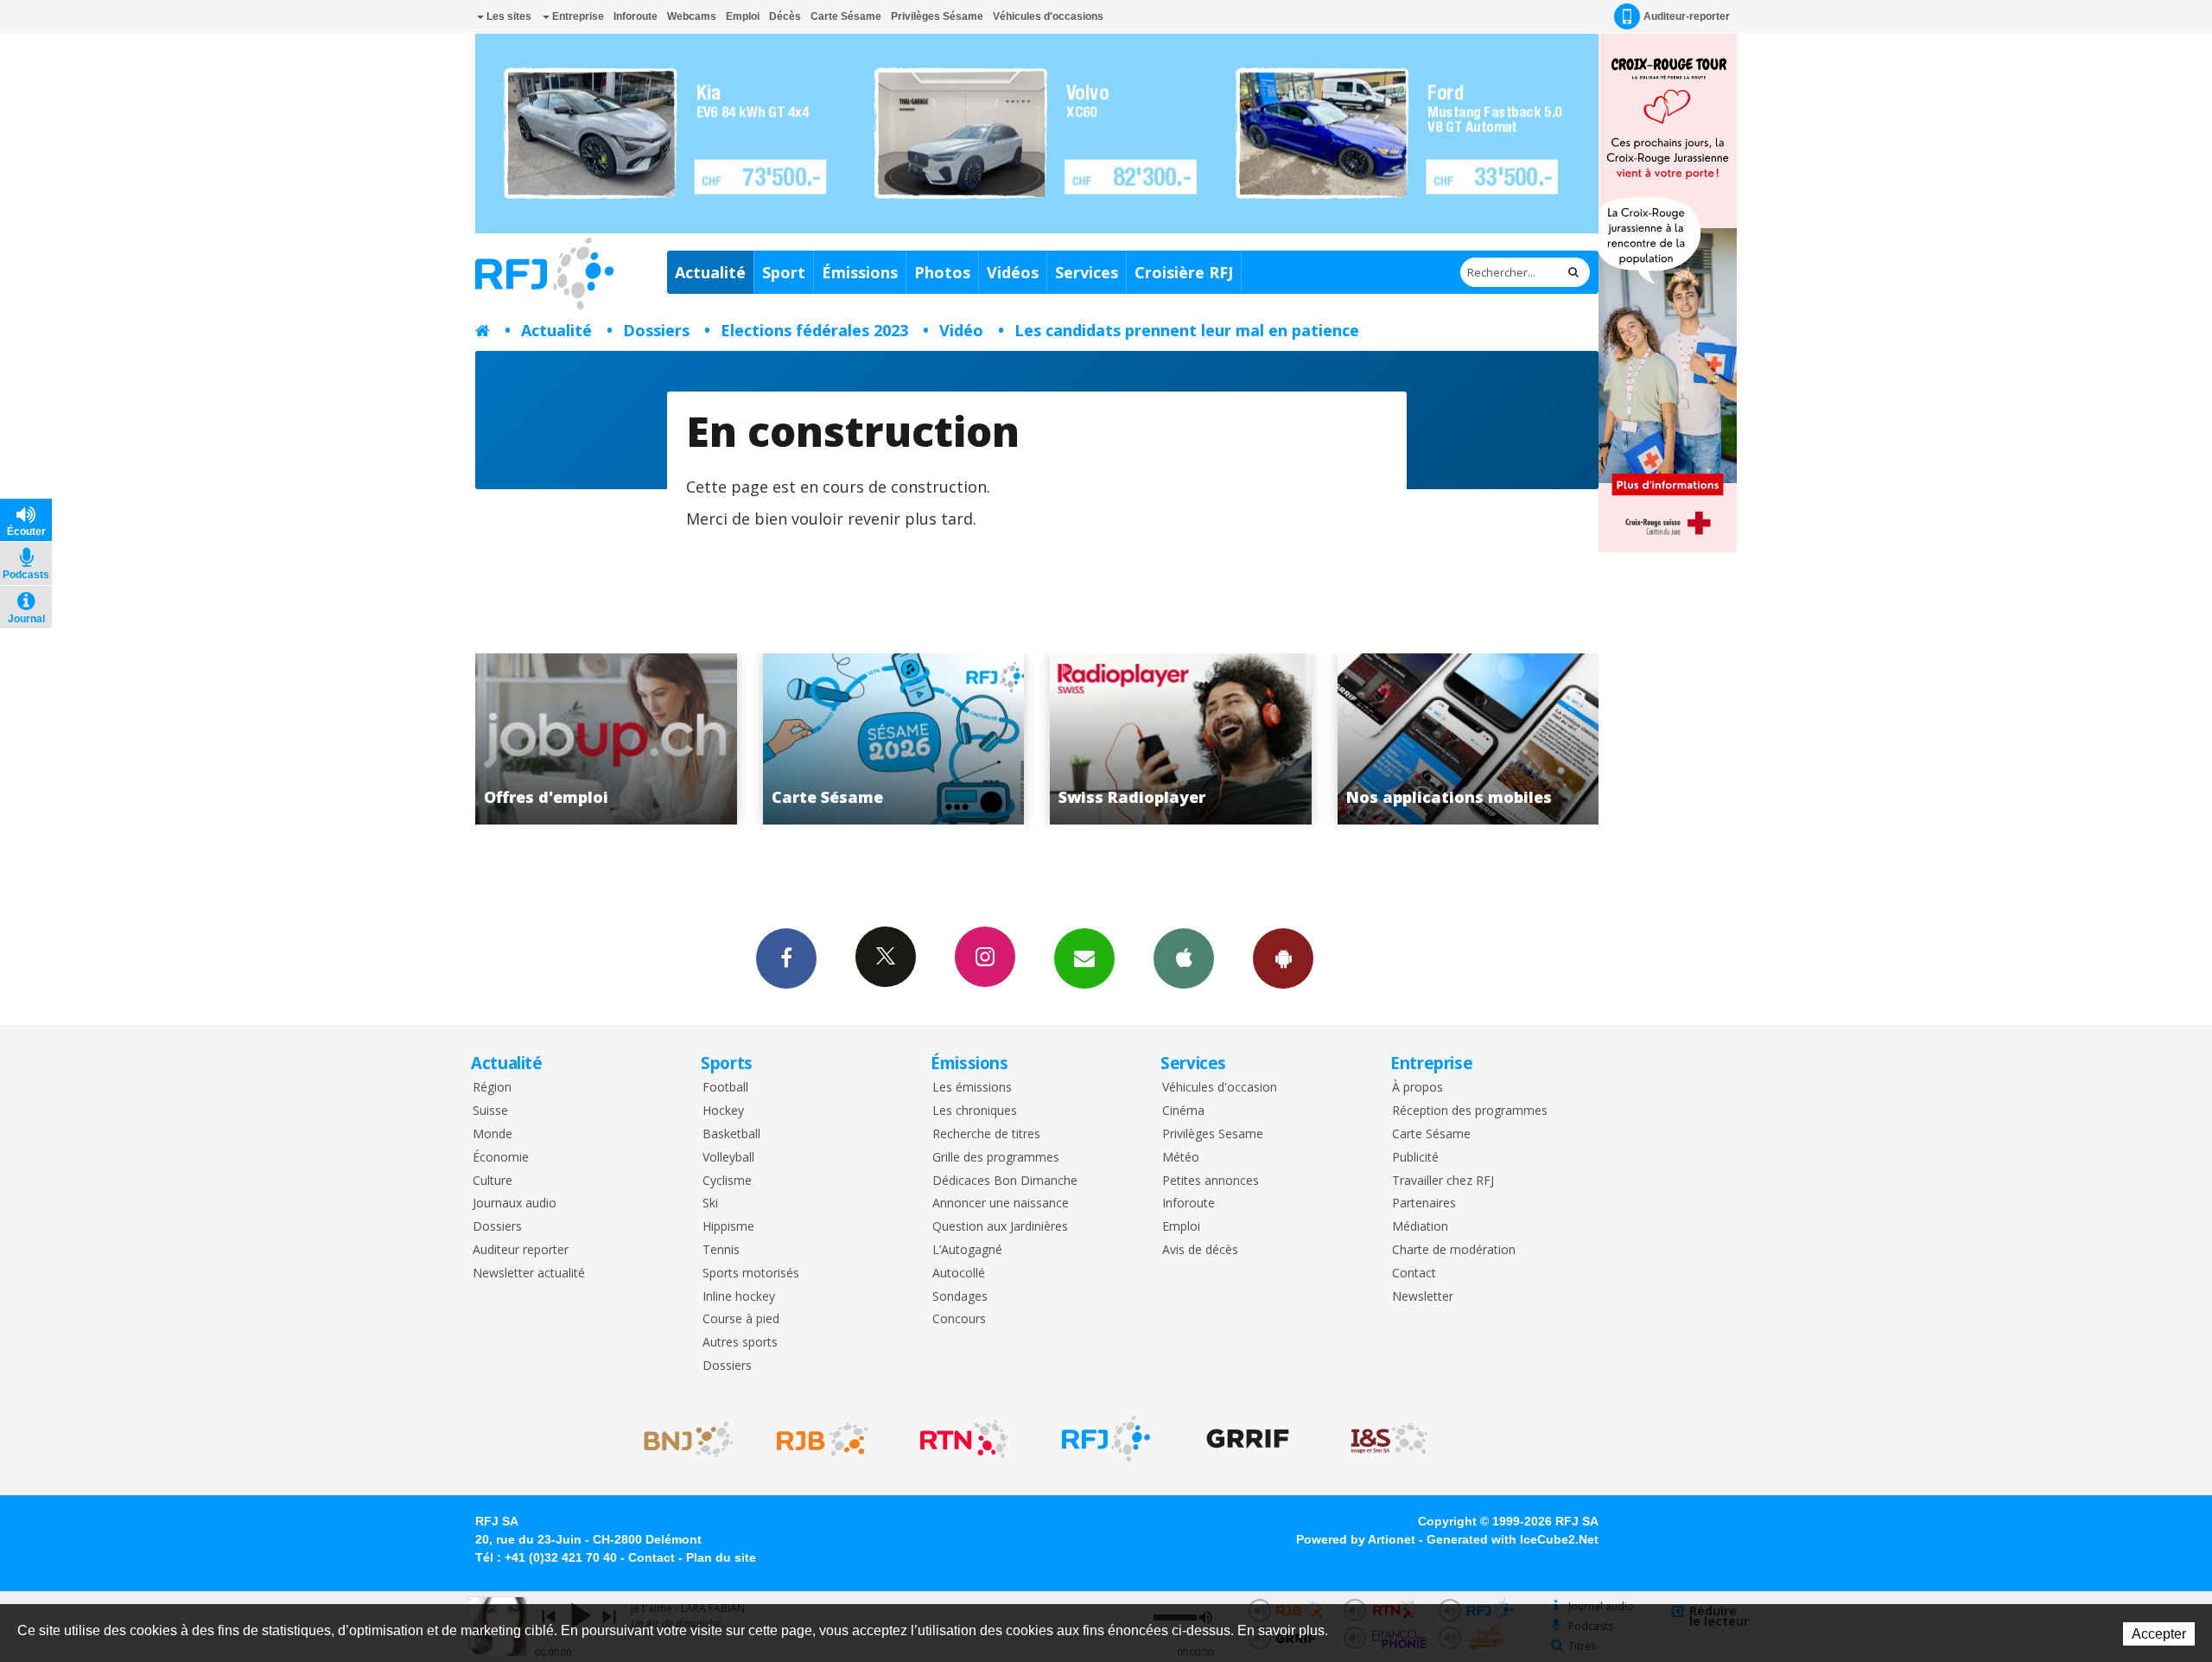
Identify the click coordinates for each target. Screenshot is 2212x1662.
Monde (493, 1134)
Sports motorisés (751, 1274)
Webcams (692, 16)
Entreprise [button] (577, 16)
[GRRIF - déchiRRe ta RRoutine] (1248, 1439)
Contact (1414, 1274)
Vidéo (961, 330)
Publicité (1415, 1158)
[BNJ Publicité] (681, 1439)
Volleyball (728, 1158)
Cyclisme (727, 1181)
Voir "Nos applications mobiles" (1191, 739)
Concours (959, 1319)
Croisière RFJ (1184, 272)
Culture (493, 1181)
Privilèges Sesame (1213, 1134)
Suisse (490, 1111)
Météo (1181, 1158)
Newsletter (1423, 1297)
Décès (785, 16)
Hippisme (728, 1227)
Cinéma (1183, 1111)
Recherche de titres (986, 1134)
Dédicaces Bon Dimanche (1005, 1181)
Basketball (731, 1134)
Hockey (723, 1111)
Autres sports (740, 1343)
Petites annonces (1211, 1181)
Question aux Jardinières (1000, 1227)
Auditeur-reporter (1687, 16)
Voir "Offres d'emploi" (1478, 739)
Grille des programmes (996, 1158)
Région (492, 1088)
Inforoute (636, 16)
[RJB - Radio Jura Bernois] (823, 1439)
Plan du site (721, 1557)
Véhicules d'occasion (1220, 1088)
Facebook (786, 958)
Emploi (743, 16)
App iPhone (1184, 958)
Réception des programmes (1470, 1111)
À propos (1417, 1088)
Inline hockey (739, 1297)
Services (1087, 272)
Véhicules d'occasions (1048, 16)
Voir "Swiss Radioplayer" (903, 739)
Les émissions (972, 1088)
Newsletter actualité (529, 1274)
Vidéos (1013, 272)
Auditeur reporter (521, 1250)
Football (725, 1088)
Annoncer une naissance (1001, 1204)
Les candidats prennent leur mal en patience (1187, 330)
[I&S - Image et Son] (1389, 1439)
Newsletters (1084, 958)
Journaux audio (515, 1204)
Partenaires (1424, 1204)
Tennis (721, 1250)
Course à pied (741, 1319)
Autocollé (959, 1274)
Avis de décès (1200, 1250)
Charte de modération (1454, 1250)
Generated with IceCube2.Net (1513, 1539)
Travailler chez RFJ (1443, 1181)
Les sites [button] (508, 16)
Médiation (1420, 1227)
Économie (501, 1158)
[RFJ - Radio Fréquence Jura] (1106, 1439)
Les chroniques (975, 1111)
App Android (1283, 958)
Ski (710, 1204)
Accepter (2159, 1634)
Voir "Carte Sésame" (617, 739)
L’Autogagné (967, 1250)
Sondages (960, 1297)
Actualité (710, 272)
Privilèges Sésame (937, 16)
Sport (784, 272)
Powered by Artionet (1356, 1539)
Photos (942, 272)
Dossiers (656, 330)
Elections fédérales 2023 (814, 330)
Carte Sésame (846, 16)
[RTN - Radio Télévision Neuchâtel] (964, 1439)
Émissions (860, 272)
